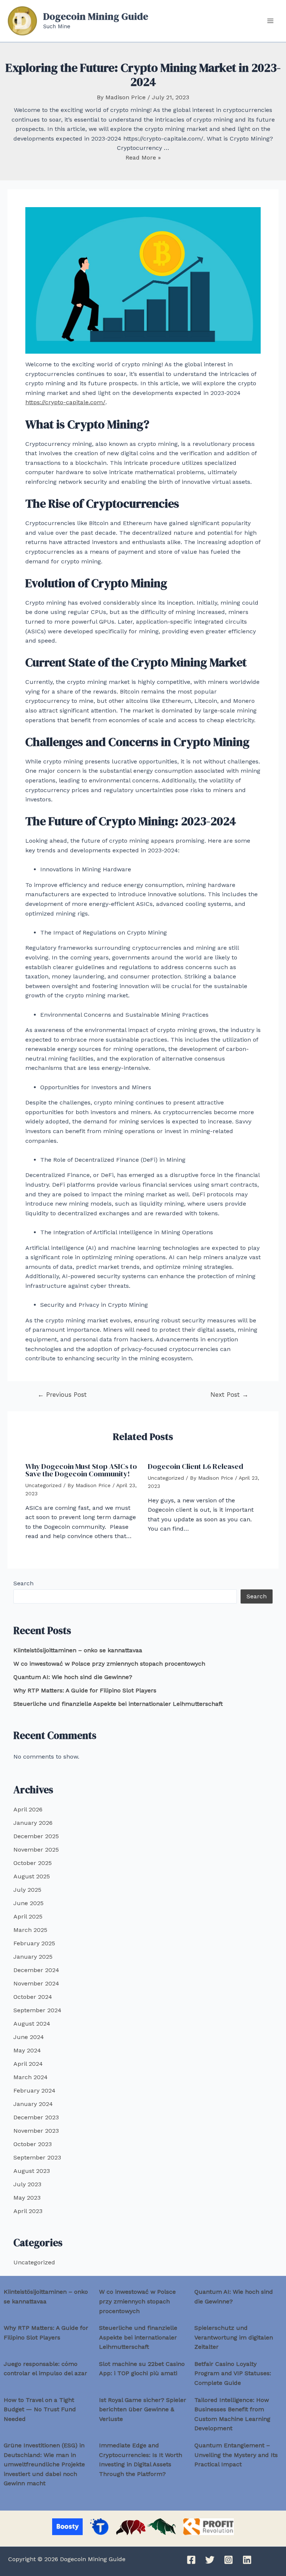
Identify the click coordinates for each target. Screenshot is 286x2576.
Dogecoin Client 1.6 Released (196, 1466)
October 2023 (33, 2144)
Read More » (143, 157)
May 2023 (27, 2198)
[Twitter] (210, 2560)
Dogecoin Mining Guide (96, 16)
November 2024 (36, 1983)
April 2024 (28, 2064)
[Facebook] (191, 2560)
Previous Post (62, 1395)
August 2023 (32, 2171)
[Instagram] (228, 2560)
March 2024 (31, 2077)
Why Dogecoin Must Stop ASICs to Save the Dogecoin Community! (81, 1470)
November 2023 (36, 2131)
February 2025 (34, 1943)
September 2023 (37, 2157)
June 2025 (28, 1903)
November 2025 (36, 1850)
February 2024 (34, 2091)
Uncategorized (43, 1485)
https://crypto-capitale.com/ (65, 402)
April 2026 (28, 1809)
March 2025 (30, 1930)
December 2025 (36, 1836)
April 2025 (28, 1916)
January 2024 (33, 2104)
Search (23, 1583)
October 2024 (33, 1997)
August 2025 (32, 1876)
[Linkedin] (247, 2560)
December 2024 (36, 1970)
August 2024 (32, 2024)
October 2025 (33, 1863)
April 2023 (28, 2211)
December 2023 (36, 2117)
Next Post (229, 1395)
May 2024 (27, 2050)
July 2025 (27, 1890)
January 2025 (33, 1957)
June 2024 (29, 2037)
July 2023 (27, 2184)
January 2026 (33, 1823)
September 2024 (37, 2010)
